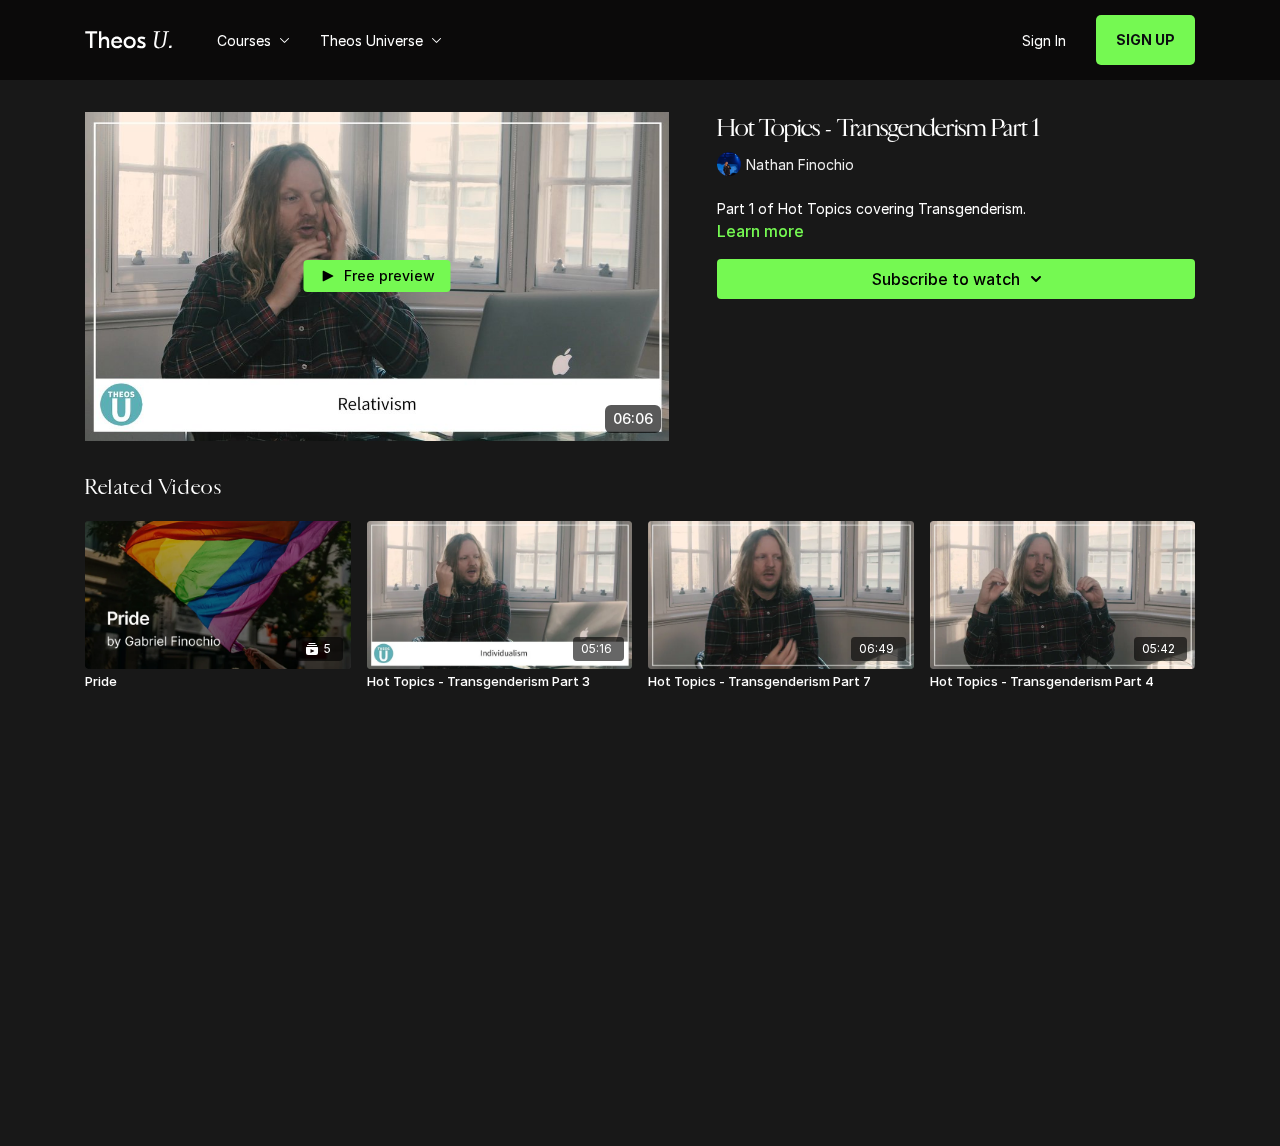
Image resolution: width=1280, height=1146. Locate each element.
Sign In (1044, 40)
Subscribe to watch (946, 279)
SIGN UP (1145, 39)
